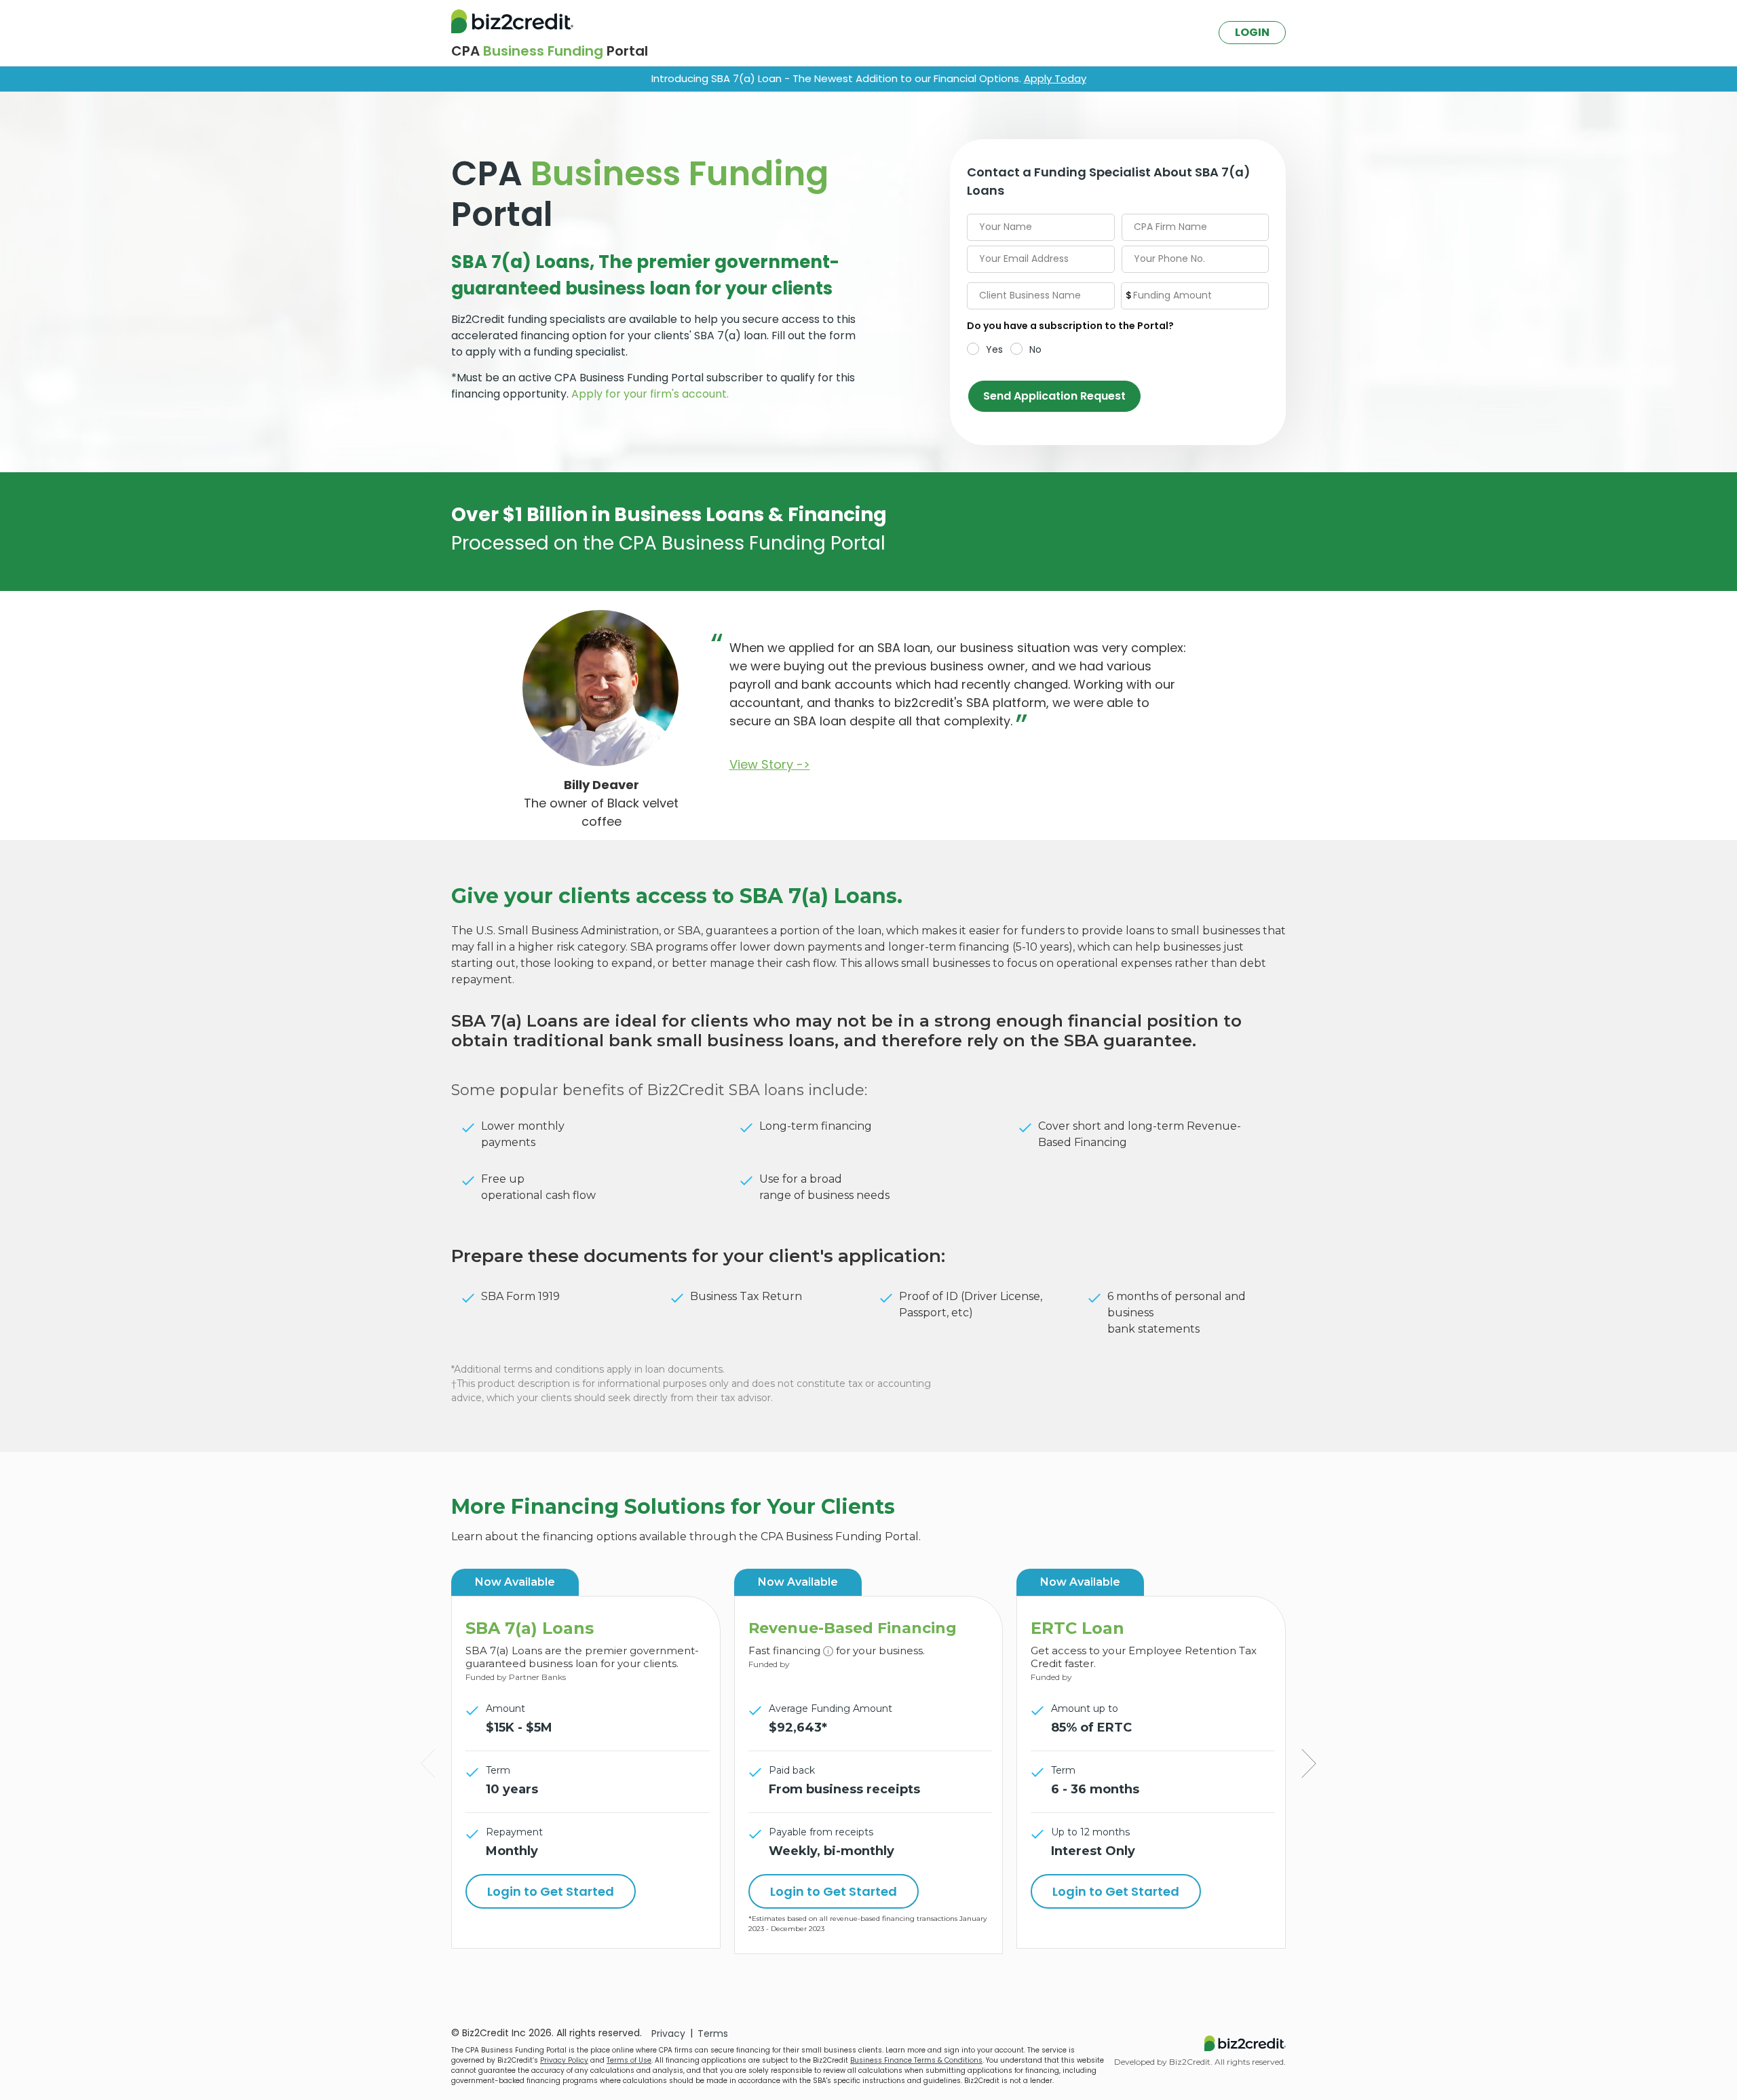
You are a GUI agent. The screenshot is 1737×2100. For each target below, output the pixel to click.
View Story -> (770, 764)
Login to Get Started (551, 1891)
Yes (994, 349)
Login (1252, 32)
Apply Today (1055, 78)
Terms (713, 2033)
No (1035, 349)
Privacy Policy (564, 2060)
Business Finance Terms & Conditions (916, 2060)
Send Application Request (1054, 396)
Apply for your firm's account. (650, 394)
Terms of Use (629, 2060)
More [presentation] (426, 1764)
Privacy (668, 2033)
